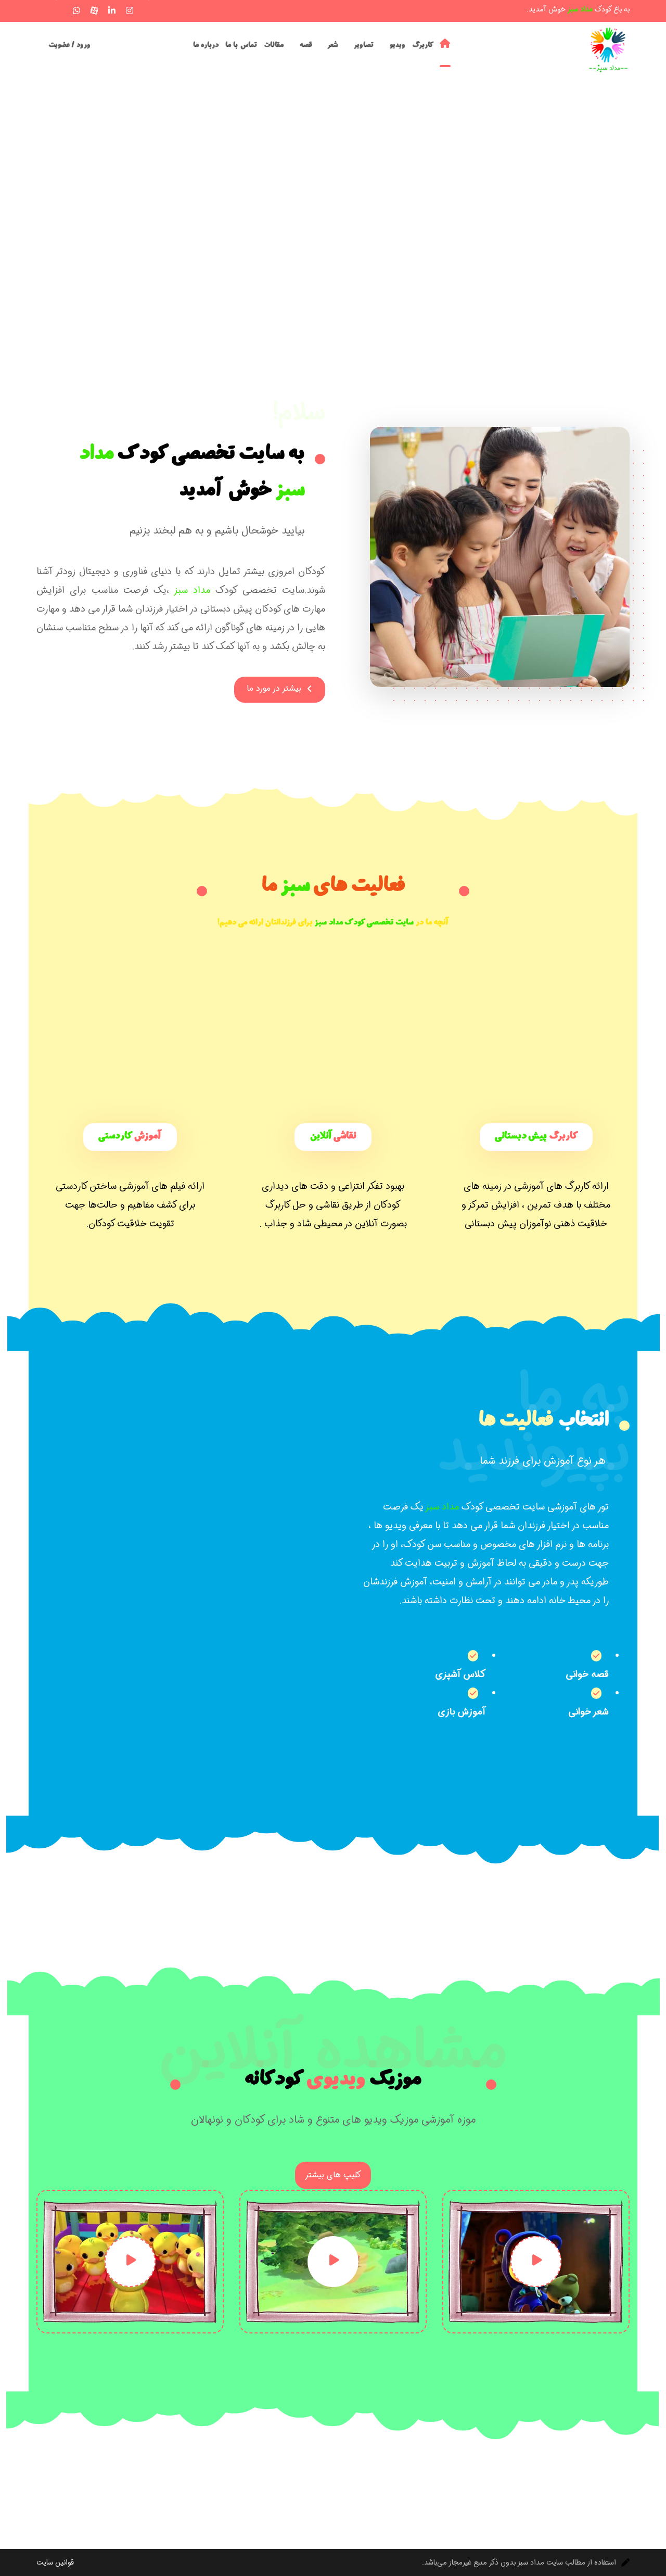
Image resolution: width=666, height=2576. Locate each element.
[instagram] (130, 10)
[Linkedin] (112, 10)
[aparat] (94, 10)
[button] (41, 9)
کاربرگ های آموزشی (552, 1186)
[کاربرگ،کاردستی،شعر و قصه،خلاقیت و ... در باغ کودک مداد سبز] (609, 50)
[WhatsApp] (76, 10)
